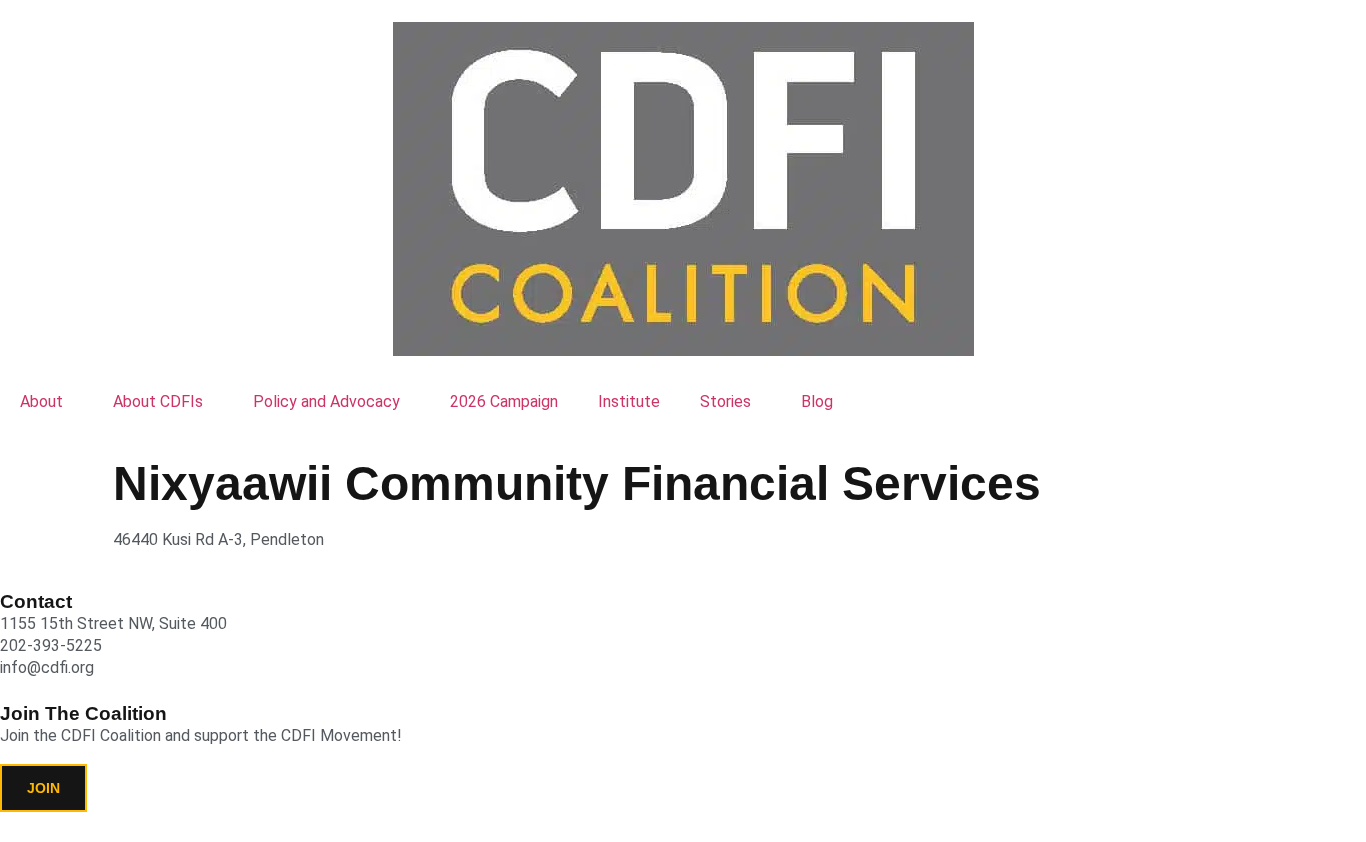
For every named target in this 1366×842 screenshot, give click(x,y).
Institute (629, 401)
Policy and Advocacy (326, 401)
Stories (725, 401)
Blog (817, 401)
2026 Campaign (504, 401)
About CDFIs (158, 401)
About (41, 401)
